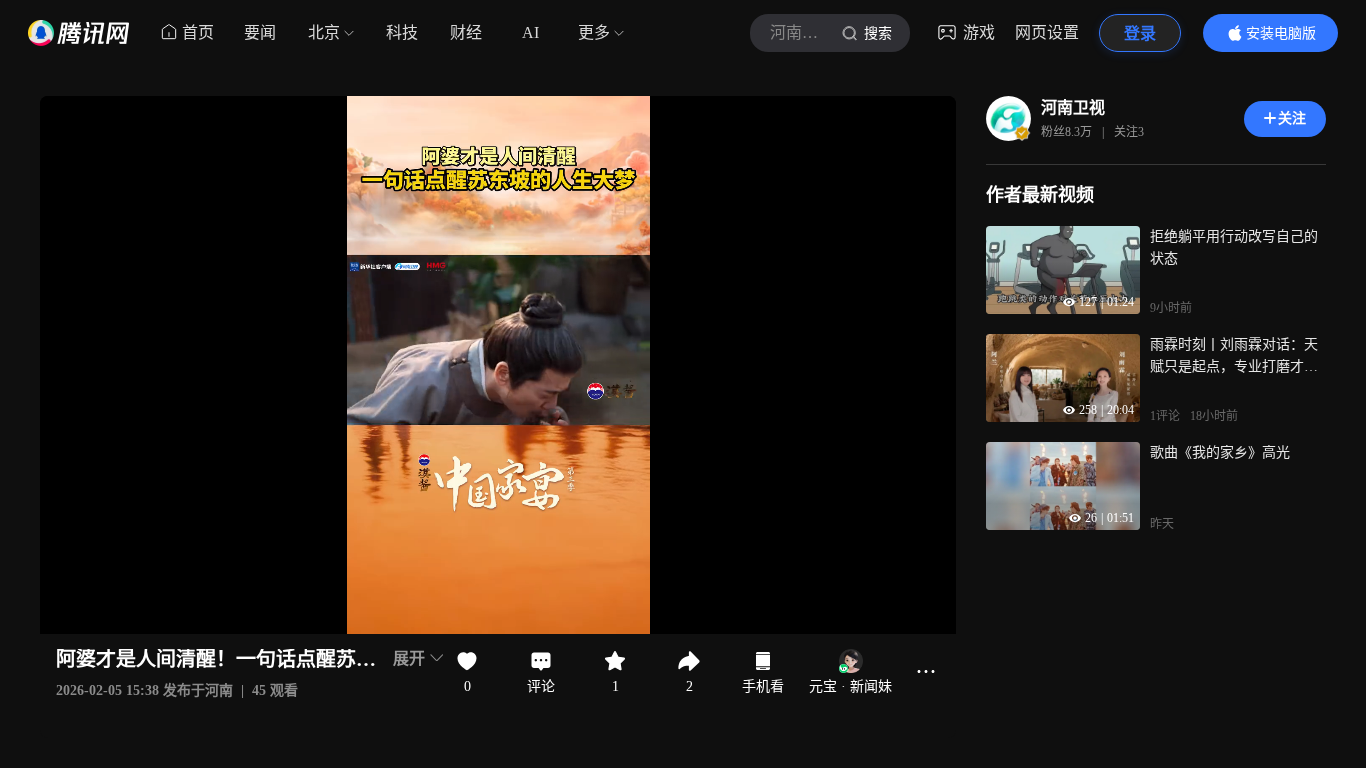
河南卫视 (1073, 107)
